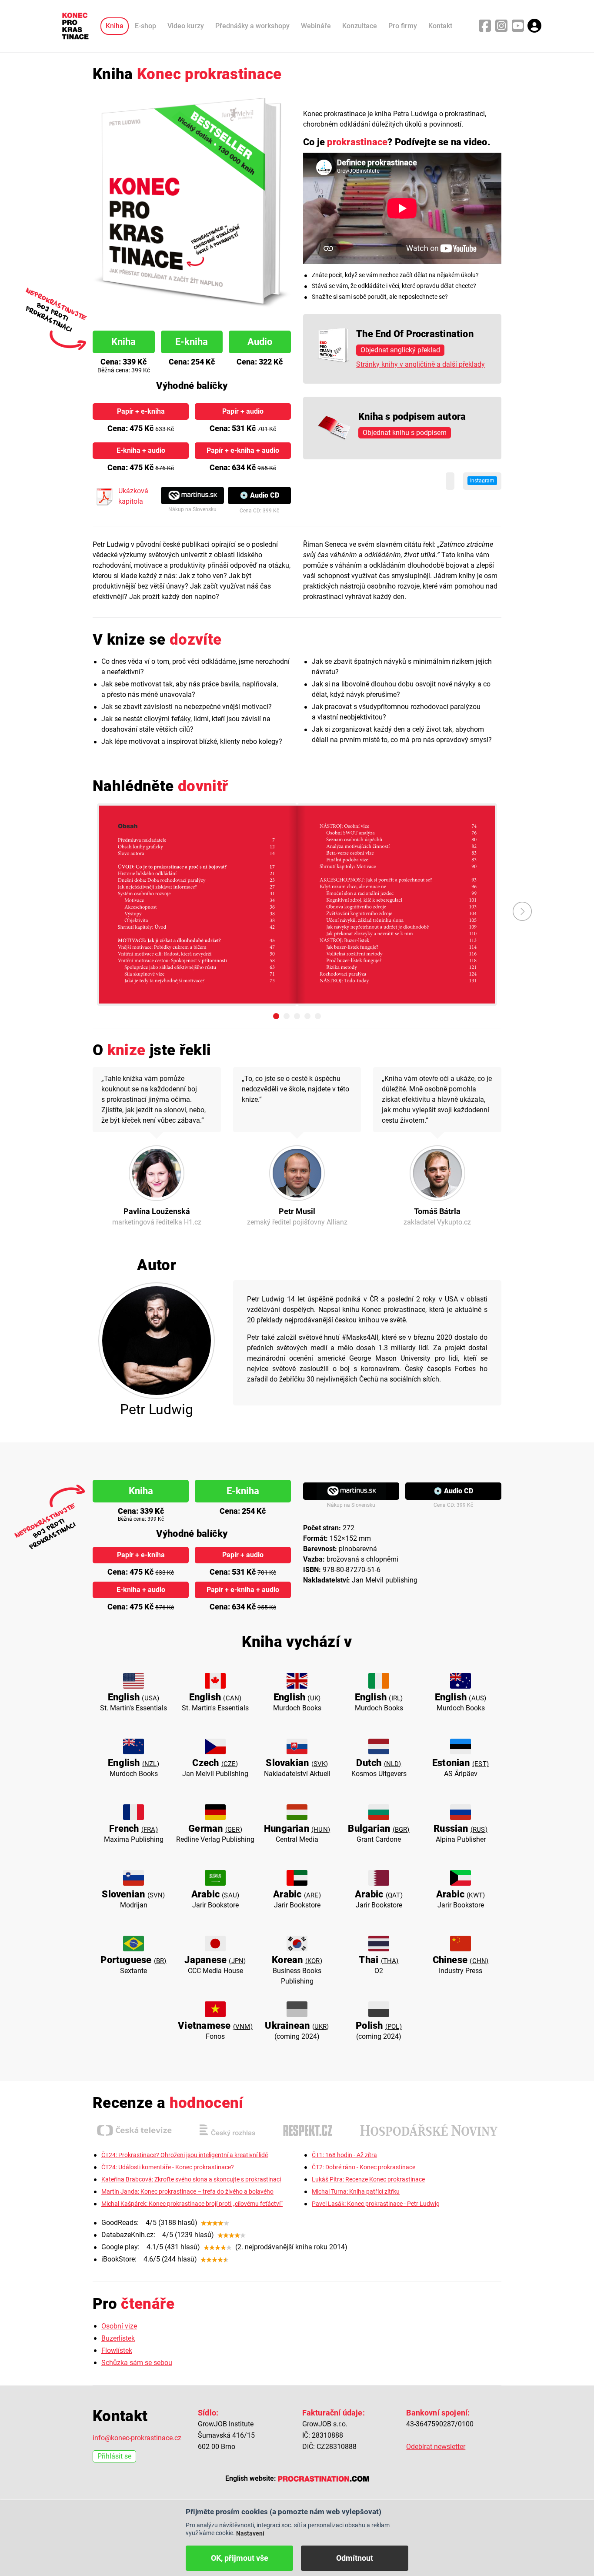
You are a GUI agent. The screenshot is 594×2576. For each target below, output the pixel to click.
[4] (307, 1016)
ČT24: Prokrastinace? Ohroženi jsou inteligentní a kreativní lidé (185, 2155)
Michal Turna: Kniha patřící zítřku (356, 2192)
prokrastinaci (465, 114)
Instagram (482, 481)
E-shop (145, 26)
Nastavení (250, 2533)
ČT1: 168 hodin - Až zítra (344, 2155)
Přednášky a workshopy (252, 26)
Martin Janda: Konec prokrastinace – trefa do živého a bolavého (187, 2192)
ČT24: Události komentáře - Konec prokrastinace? (168, 2167)
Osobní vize (119, 2326)
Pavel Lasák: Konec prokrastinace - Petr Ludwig (376, 2204)
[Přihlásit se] (534, 26)
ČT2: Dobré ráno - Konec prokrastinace (364, 2167)
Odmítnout (355, 2558)
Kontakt (440, 26)
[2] (287, 1016)
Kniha (115, 26)
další (522, 911)
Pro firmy (403, 26)
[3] (297, 1016)
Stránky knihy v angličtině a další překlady (420, 364)
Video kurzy (186, 26)
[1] (276, 1016)
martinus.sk (192, 495)
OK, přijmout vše (240, 2558)
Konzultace (360, 26)
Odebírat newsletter (436, 2447)
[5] (318, 1016)
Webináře (316, 26)
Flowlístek (117, 2350)
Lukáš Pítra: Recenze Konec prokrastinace (368, 2180)
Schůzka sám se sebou (137, 2363)
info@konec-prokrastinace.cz (137, 2438)
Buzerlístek (118, 2338)
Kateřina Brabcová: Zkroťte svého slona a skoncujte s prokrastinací (191, 2180)
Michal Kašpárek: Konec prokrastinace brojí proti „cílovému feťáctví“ (192, 2204)
